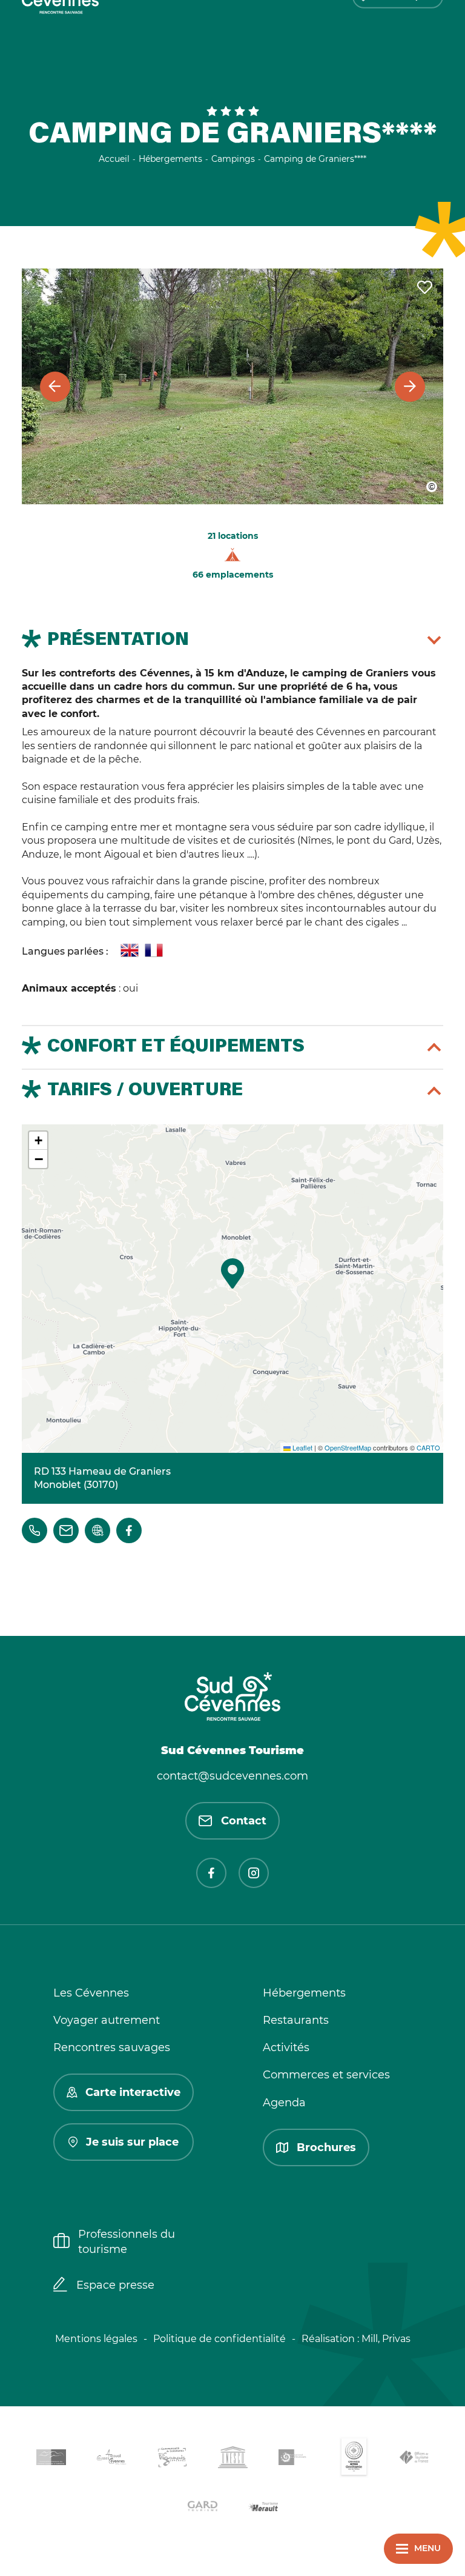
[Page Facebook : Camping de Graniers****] (129, 1530)
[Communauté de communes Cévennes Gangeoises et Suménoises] (51, 2460)
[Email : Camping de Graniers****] (66, 1530)
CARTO (428, 1447)
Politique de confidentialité (219, 2339)
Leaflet (302, 1447)
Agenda (284, 2103)
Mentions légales (96, 2339)
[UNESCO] (232, 2459)
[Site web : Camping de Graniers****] (97, 1530)
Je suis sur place (132, 2142)
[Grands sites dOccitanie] (354, 2459)
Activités (286, 2047)
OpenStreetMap (348, 1447)
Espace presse (115, 2285)
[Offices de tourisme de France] (414, 2460)
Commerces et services (326, 2075)
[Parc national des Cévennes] (293, 2459)
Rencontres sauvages (112, 2047)
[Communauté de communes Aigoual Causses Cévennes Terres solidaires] (111, 2459)
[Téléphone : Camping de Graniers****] (35, 1530)
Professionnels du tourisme (127, 2242)
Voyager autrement (107, 2020)
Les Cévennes (91, 1993)
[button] (232, 1273)
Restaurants (296, 2020)
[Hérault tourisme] (263, 2508)
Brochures (326, 2147)
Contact (244, 1821)
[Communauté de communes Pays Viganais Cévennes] (172, 2459)
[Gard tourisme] (202, 2508)
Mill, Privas (386, 2339)
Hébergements (304, 1993)
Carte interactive (133, 2092)
